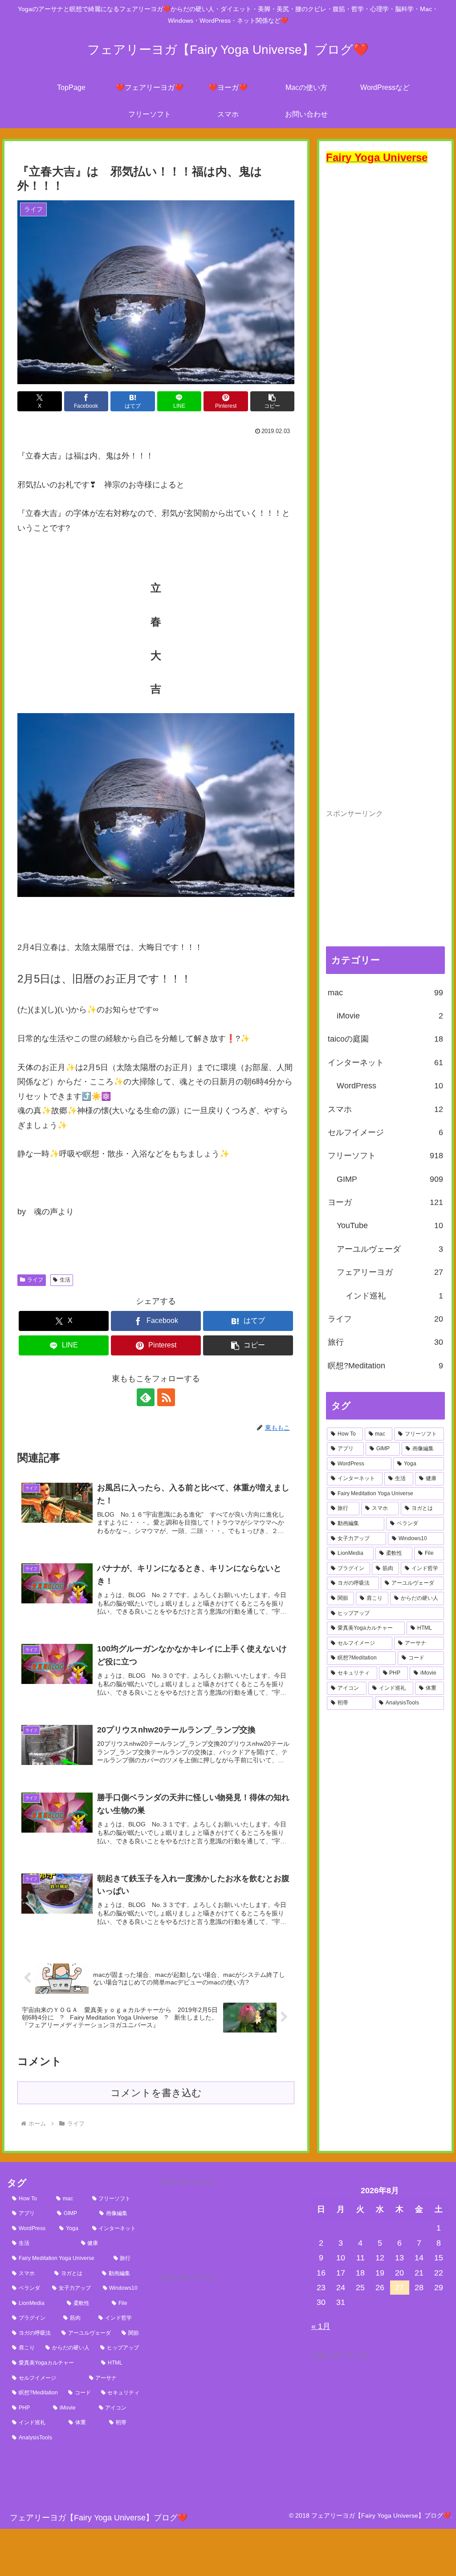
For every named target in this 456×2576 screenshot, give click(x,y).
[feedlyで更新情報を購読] (146, 1397)
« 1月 (321, 2326)
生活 (65, 1280)
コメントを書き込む (156, 2093)
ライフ (35, 1280)
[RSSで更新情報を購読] (166, 1397)
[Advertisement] (385, 486)
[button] (273, 401)
